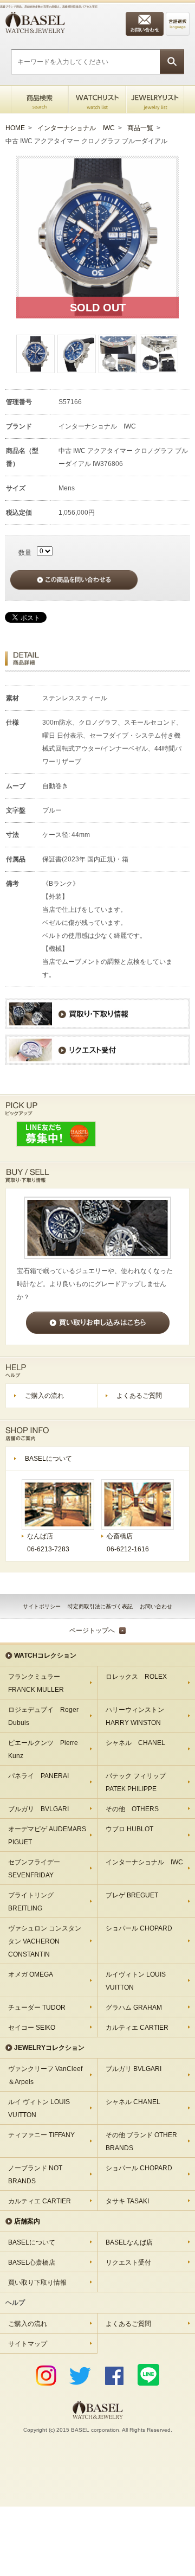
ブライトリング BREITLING (31, 1902)
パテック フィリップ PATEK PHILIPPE (139, 1782)
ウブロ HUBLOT (129, 1829)
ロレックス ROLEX (136, 1677)
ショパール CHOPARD (139, 1928)
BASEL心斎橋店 (32, 2262)
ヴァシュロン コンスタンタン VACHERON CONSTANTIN (45, 1941)
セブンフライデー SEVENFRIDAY (34, 1869)
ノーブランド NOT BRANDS (35, 2175)
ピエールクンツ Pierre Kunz (43, 1749)
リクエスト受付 (128, 2262)
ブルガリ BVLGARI (38, 1809)
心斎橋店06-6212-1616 (128, 1543)
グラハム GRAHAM (134, 2008)
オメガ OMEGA (31, 1974)
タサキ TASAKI (127, 2201)
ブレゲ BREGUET (132, 1895)
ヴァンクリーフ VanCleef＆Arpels (45, 2075)
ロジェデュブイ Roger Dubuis (43, 1716)
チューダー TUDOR (37, 2008)
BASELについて (48, 1459)
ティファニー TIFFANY (41, 2135)
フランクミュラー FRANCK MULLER (37, 1683)
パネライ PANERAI (38, 1776)
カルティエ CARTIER (137, 2028)
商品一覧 (140, 128)
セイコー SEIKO (32, 2028)
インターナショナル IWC (76, 128)
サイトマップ (28, 2344)
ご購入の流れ (44, 1396)
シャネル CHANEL (135, 1743)
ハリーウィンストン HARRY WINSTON (138, 1716)
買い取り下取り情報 (37, 2283)
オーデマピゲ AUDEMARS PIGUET (47, 1836)
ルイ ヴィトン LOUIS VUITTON (39, 2108)
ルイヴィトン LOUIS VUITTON (136, 1981)
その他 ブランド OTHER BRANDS (141, 2142)
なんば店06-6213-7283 (48, 1543)
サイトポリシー (42, 1606)
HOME (15, 128)
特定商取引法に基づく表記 (100, 1606)
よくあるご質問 (139, 1396)
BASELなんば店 (129, 2242)
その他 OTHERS (132, 1809)
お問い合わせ (156, 1606)
